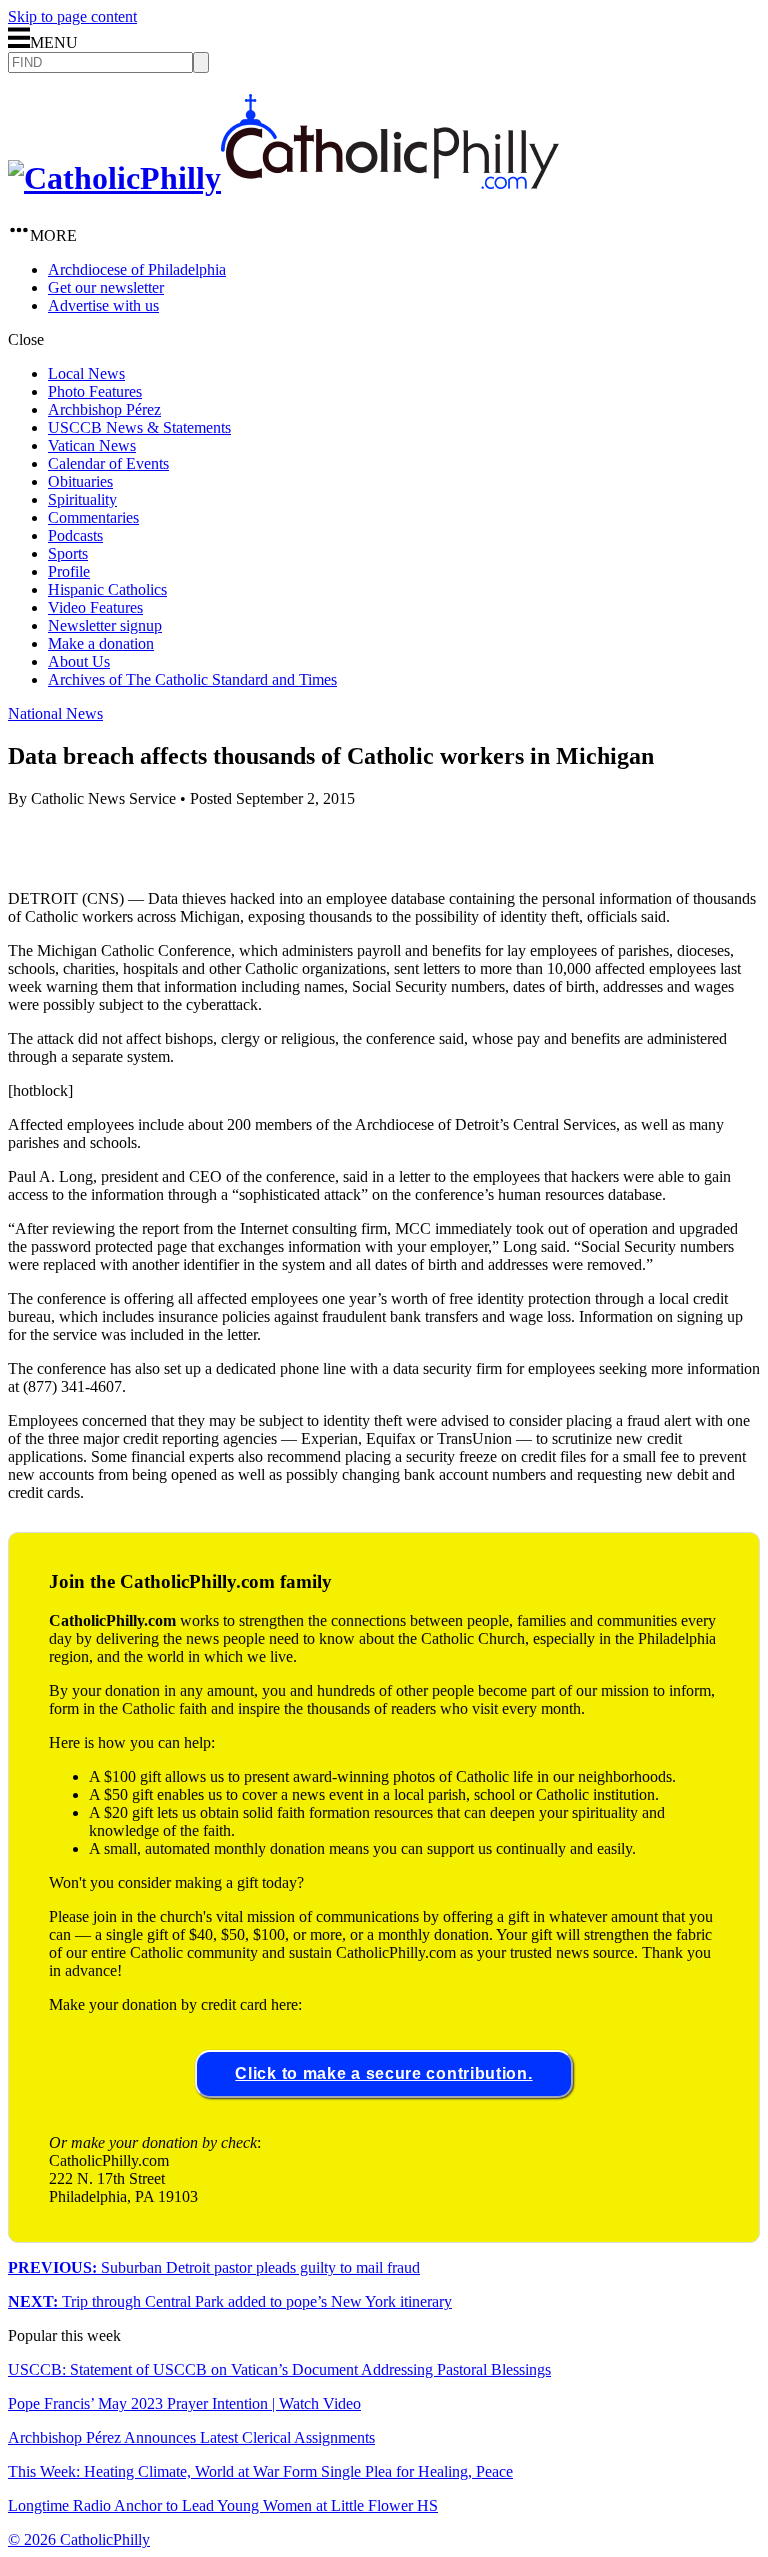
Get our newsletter (106, 287)
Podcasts (75, 535)
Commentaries (93, 517)
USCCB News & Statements (139, 427)
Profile (69, 571)
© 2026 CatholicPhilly (79, 2539)
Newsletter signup (105, 625)
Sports (68, 553)
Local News (86, 373)
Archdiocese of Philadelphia (137, 269)
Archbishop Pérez (104, 409)
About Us (79, 661)
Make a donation (101, 643)
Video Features (95, 607)
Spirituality (82, 499)
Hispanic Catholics (107, 589)
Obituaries (80, 481)
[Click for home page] (283, 178)
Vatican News (92, 445)
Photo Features (95, 391)
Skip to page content (72, 16)
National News (55, 713)
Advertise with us (103, 305)
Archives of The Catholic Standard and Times (192, 679)
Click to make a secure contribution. (383, 2073)
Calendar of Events (108, 463)
